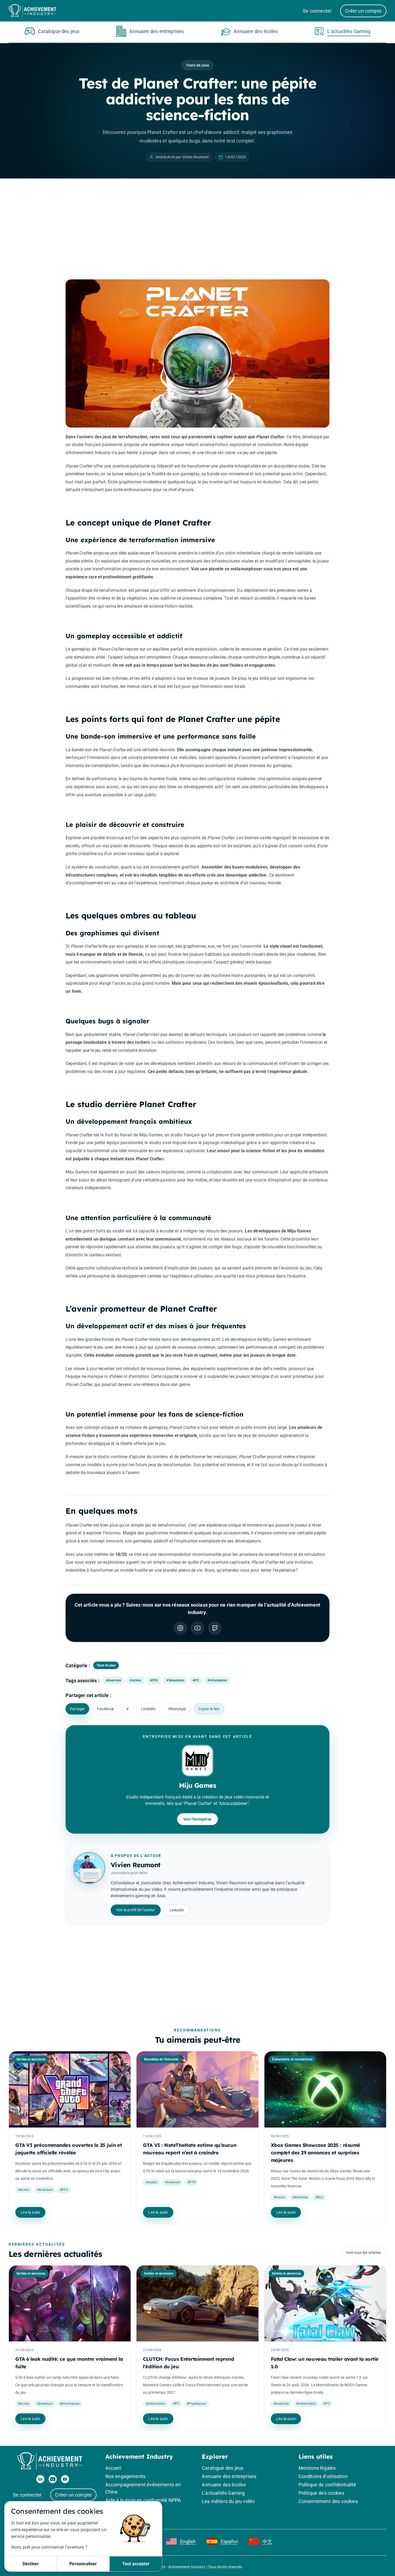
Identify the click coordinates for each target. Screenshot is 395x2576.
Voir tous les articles (364, 2253)
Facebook (105, 1709)
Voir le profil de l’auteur (136, 1910)
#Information (217, 1680)
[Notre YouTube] (65, 2479)
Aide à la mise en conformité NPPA (143, 2500)
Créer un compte (363, 11)
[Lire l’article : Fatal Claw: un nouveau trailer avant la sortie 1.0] (325, 2303)
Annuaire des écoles (224, 2485)
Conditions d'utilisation (323, 2476)
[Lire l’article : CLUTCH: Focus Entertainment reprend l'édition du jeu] (197, 2303)
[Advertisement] (198, 231)
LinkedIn (148, 1709)
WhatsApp (177, 1709)
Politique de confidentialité (327, 2485)
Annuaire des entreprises (229, 2476)
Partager (77, 1709)
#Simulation (175, 1680)
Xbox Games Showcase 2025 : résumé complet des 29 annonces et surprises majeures (316, 2153)
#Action (135, 1680)
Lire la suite (30, 2212)
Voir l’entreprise (198, 1819)
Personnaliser (83, 2564)
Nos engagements (125, 2476)
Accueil (113, 2468)
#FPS (154, 1680)
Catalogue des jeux (223, 2468)
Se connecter (317, 11)
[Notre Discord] (53, 2479)
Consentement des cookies (328, 2501)
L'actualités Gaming (223, 2493)
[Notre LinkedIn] (40, 2479)
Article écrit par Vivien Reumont (182, 157)
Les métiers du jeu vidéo (228, 2501)
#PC (196, 1680)
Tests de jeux (198, 65)
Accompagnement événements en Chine (143, 2488)
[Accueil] (53, 2461)
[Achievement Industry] (35, 11)
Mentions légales (317, 2468)
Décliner (31, 2564)
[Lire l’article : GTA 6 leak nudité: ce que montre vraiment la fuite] (70, 2303)
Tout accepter (136, 2564)
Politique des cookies (322, 2493)
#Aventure (114, 1680)
